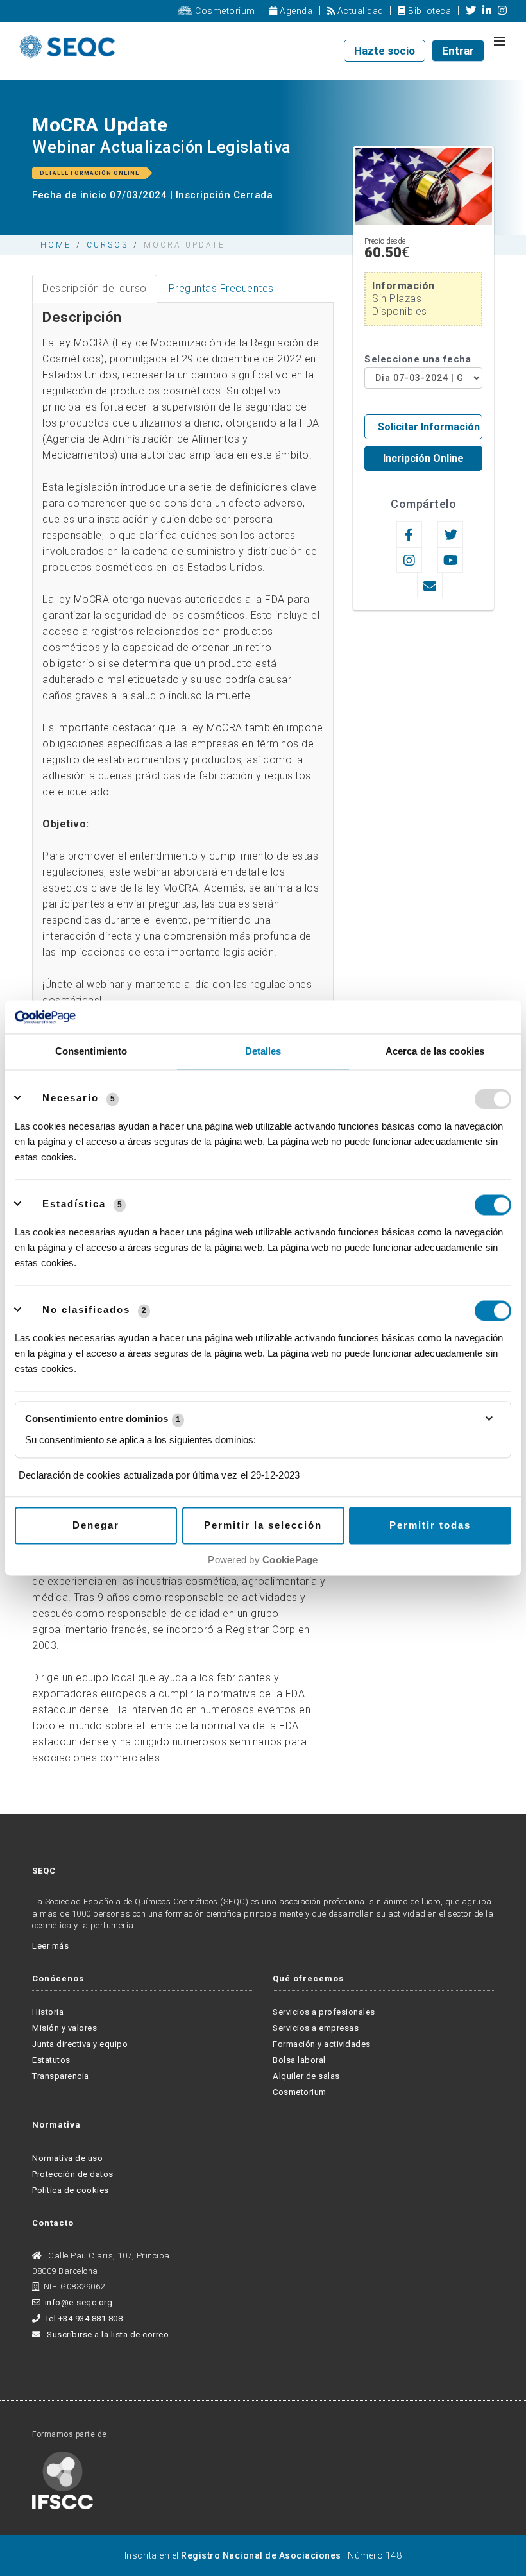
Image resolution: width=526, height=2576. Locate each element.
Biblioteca (428, 11)
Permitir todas (430, 1526)
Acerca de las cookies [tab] (435, 1052)
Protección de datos (73, 2174)
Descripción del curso (95, 288)
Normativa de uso (67, 2158)
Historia (48, 2012)
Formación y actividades (322, 2044)
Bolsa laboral (299, 2060)
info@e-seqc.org (79, 2302)
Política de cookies (71, 2190)
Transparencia (61, 2076)
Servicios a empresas (316, 2028)
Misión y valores (64, 2028)
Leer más (50, 1946)
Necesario (71, 1098)
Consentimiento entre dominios (103, 1419)
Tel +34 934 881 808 (84, 2318)
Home (56, 245)
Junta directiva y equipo (80, 2044)
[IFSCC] (63, 2479)
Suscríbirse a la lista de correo (107, 2334)
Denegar (96, 1526)
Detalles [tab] (263, 1052)
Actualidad (359, 11)
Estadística (74, 1204)
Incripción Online (423, 458)
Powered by (263, 1560)
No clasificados (86, 1310)
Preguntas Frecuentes (221, 288)
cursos (107, 245)
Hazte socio (385, 51)
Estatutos (51, 2060)
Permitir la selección (263, 1526)
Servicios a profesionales (324, 2012)
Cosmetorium (224, 11)
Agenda (295, 11)
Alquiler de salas (306, 2076)
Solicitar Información (429, 427)
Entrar (458, 51)
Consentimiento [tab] (91, 1052)
